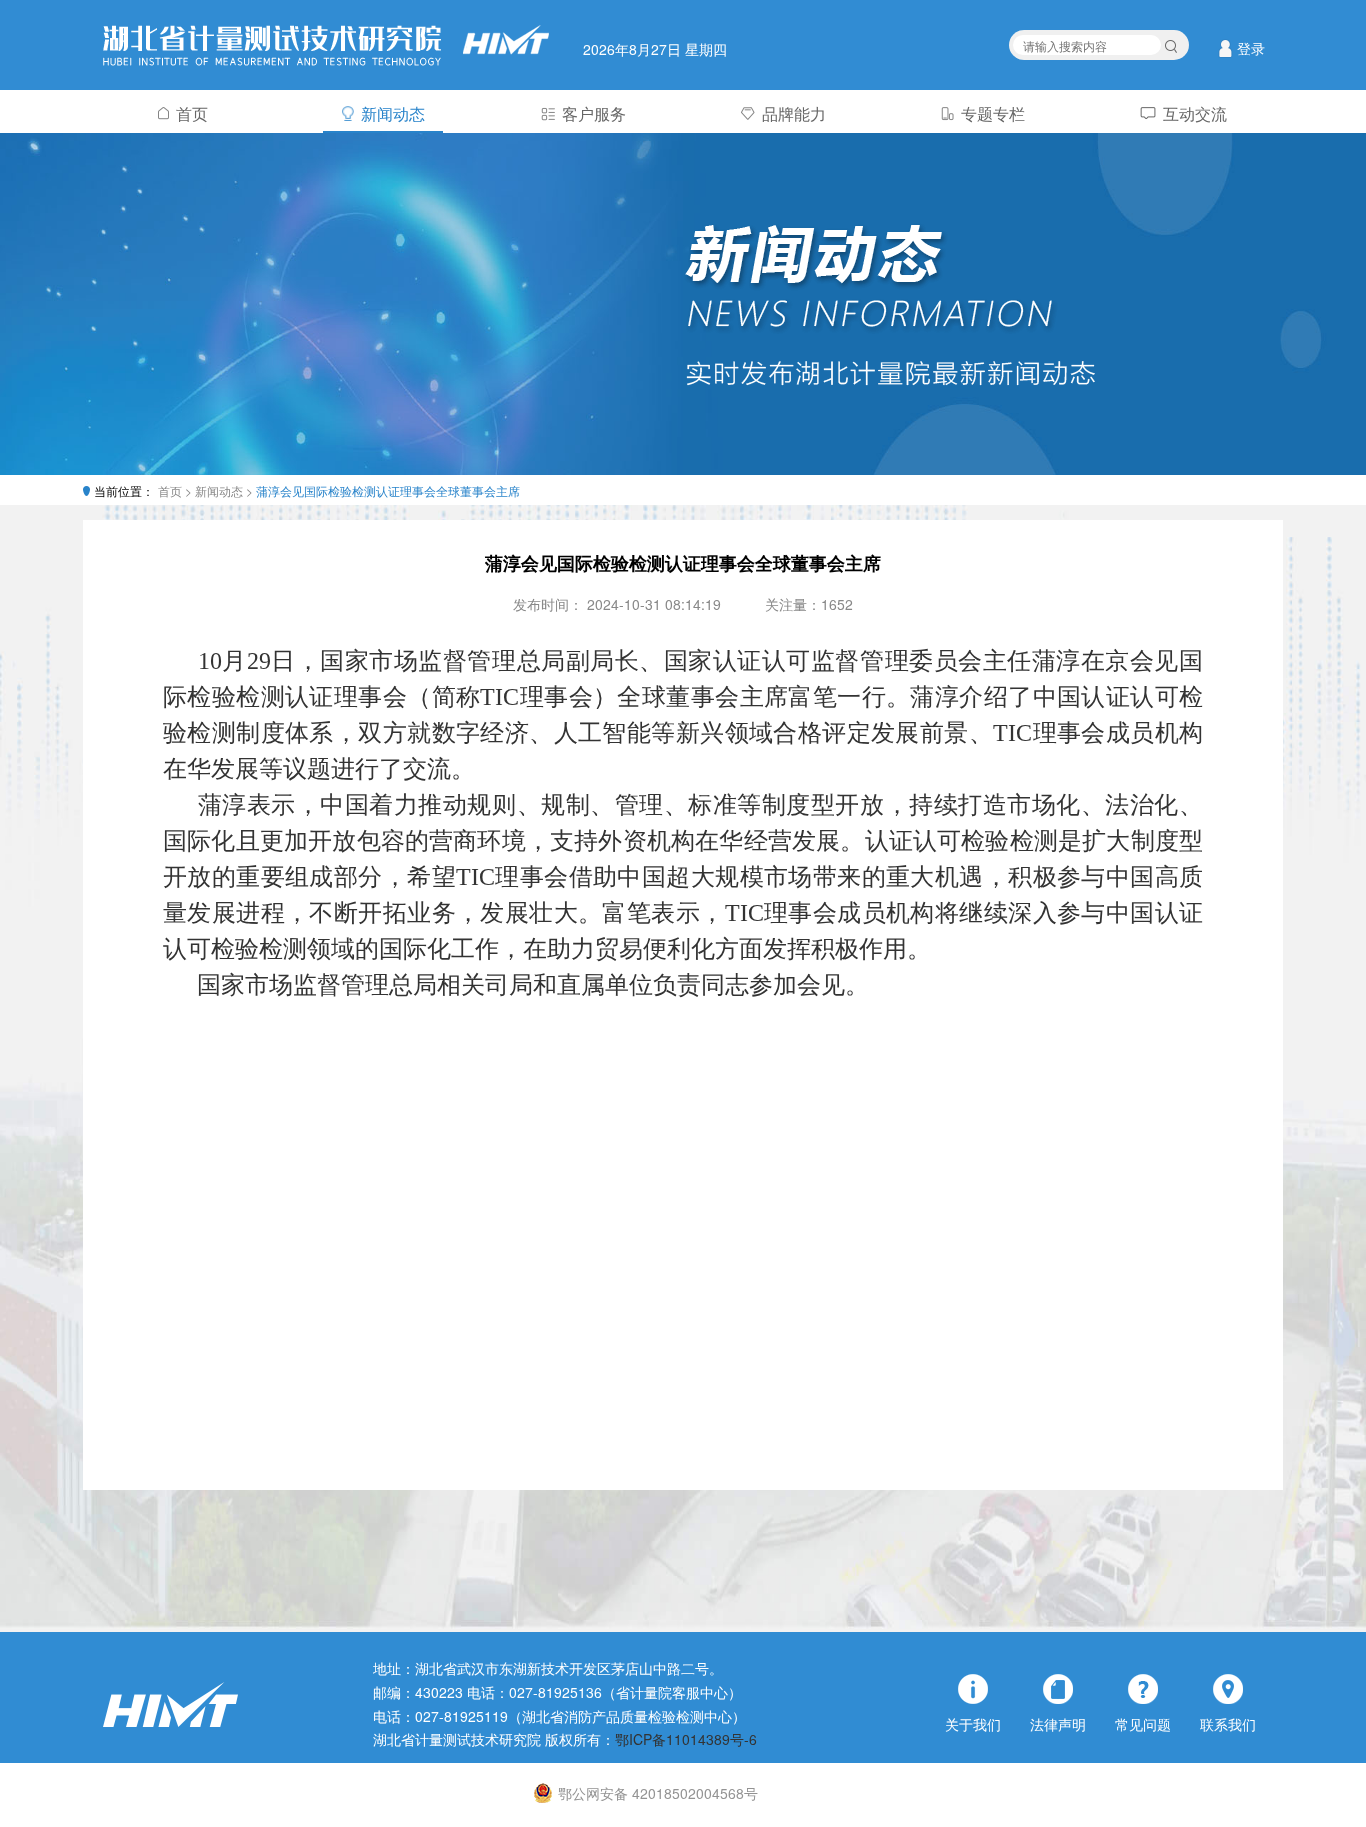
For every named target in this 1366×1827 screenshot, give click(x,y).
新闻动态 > (225, 490)
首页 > (176, 490)
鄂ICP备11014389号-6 (686, 1739)
